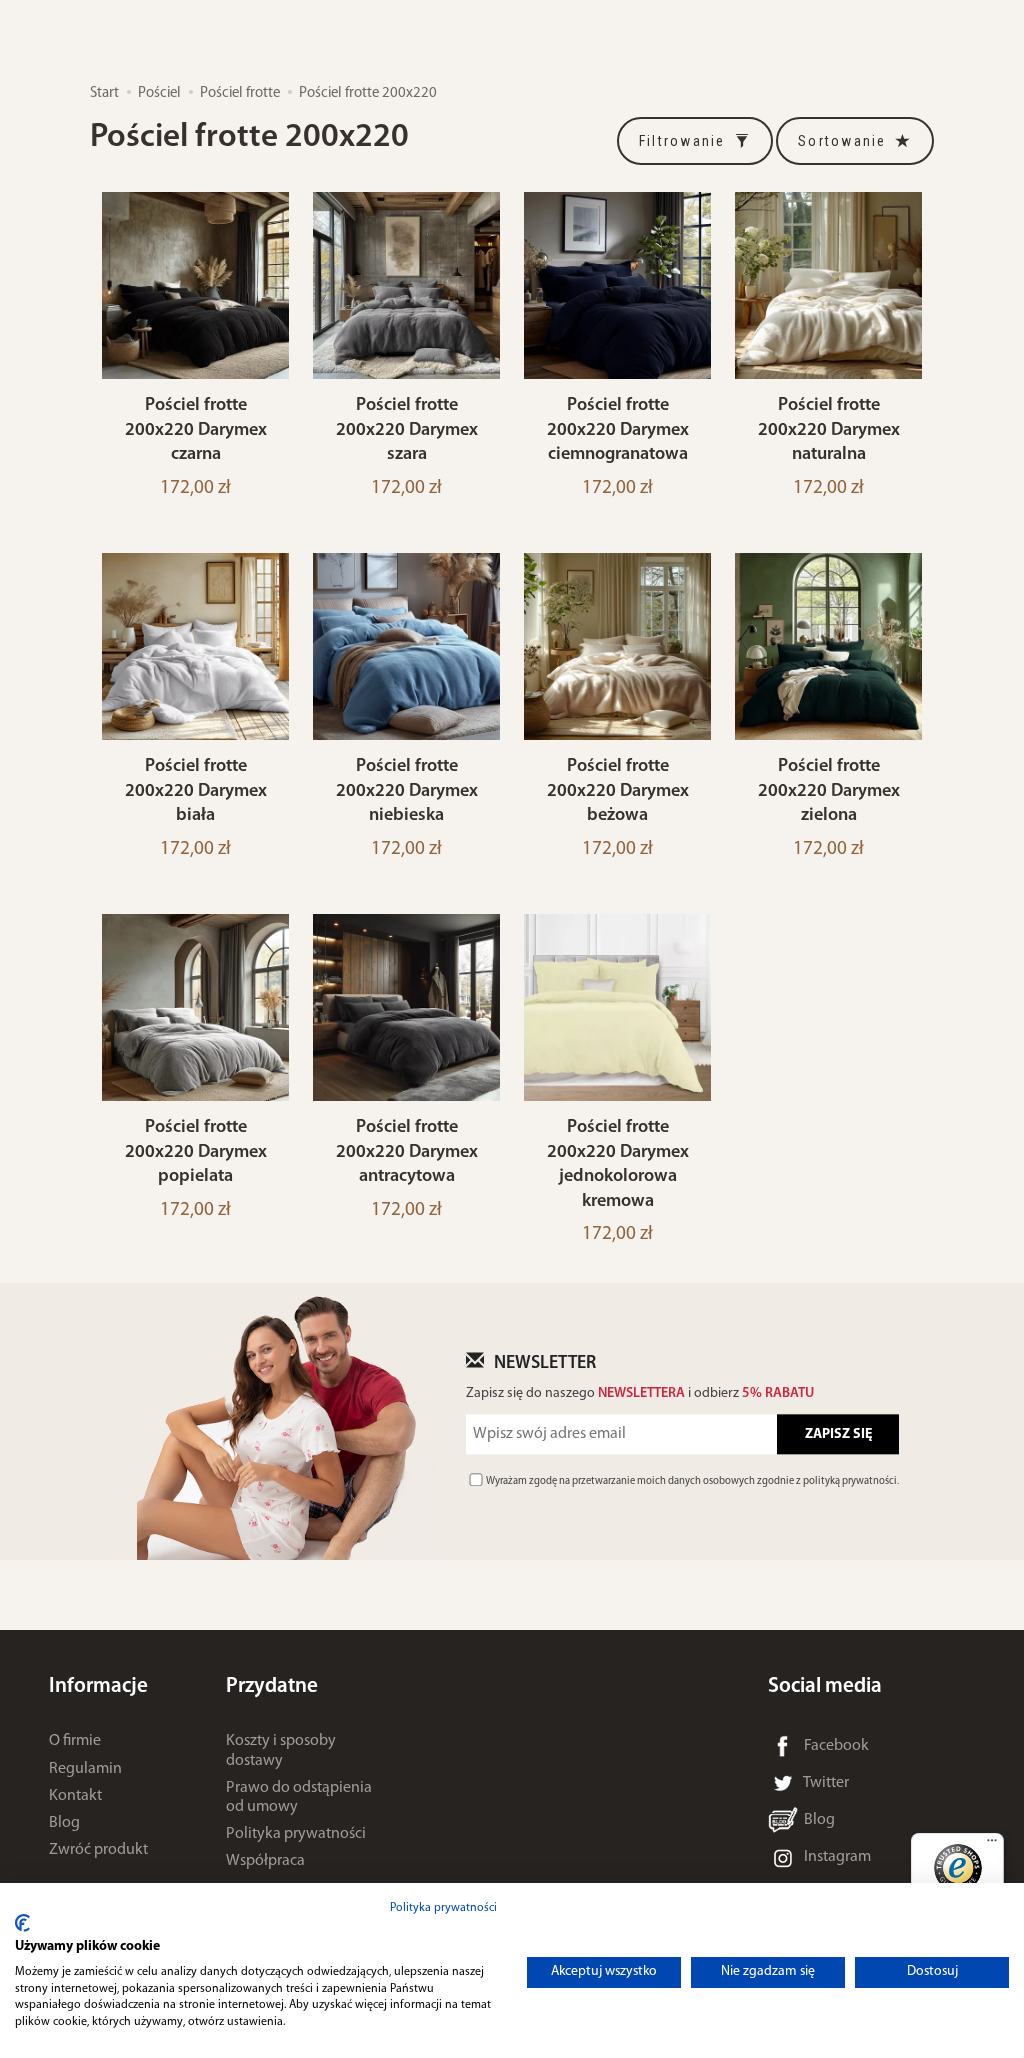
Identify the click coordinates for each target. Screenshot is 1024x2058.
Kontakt (75, 1796)
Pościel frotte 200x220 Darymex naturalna (829, 430)
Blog (64, 1823)
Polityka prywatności (296, 1834)
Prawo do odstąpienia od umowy (299, 1797)
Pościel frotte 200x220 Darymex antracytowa (407, 1152)
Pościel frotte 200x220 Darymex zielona (829, 791)
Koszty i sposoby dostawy (281, 1750)
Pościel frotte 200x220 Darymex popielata (196, 1152)
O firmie (75, 1741)
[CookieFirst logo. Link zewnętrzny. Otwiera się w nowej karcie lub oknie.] (22, 1923)
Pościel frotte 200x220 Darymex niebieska (407, 791)
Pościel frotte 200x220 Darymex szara (407, 430)
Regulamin (85, 1769)
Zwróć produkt (98, 1850)
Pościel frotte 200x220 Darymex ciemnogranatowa (618, 430)
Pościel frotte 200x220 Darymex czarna (196, 430)
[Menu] (992, 1845)
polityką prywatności (850, 1482)
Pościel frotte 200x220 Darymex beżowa (618, 791)
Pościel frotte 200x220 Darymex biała (196, 791)
